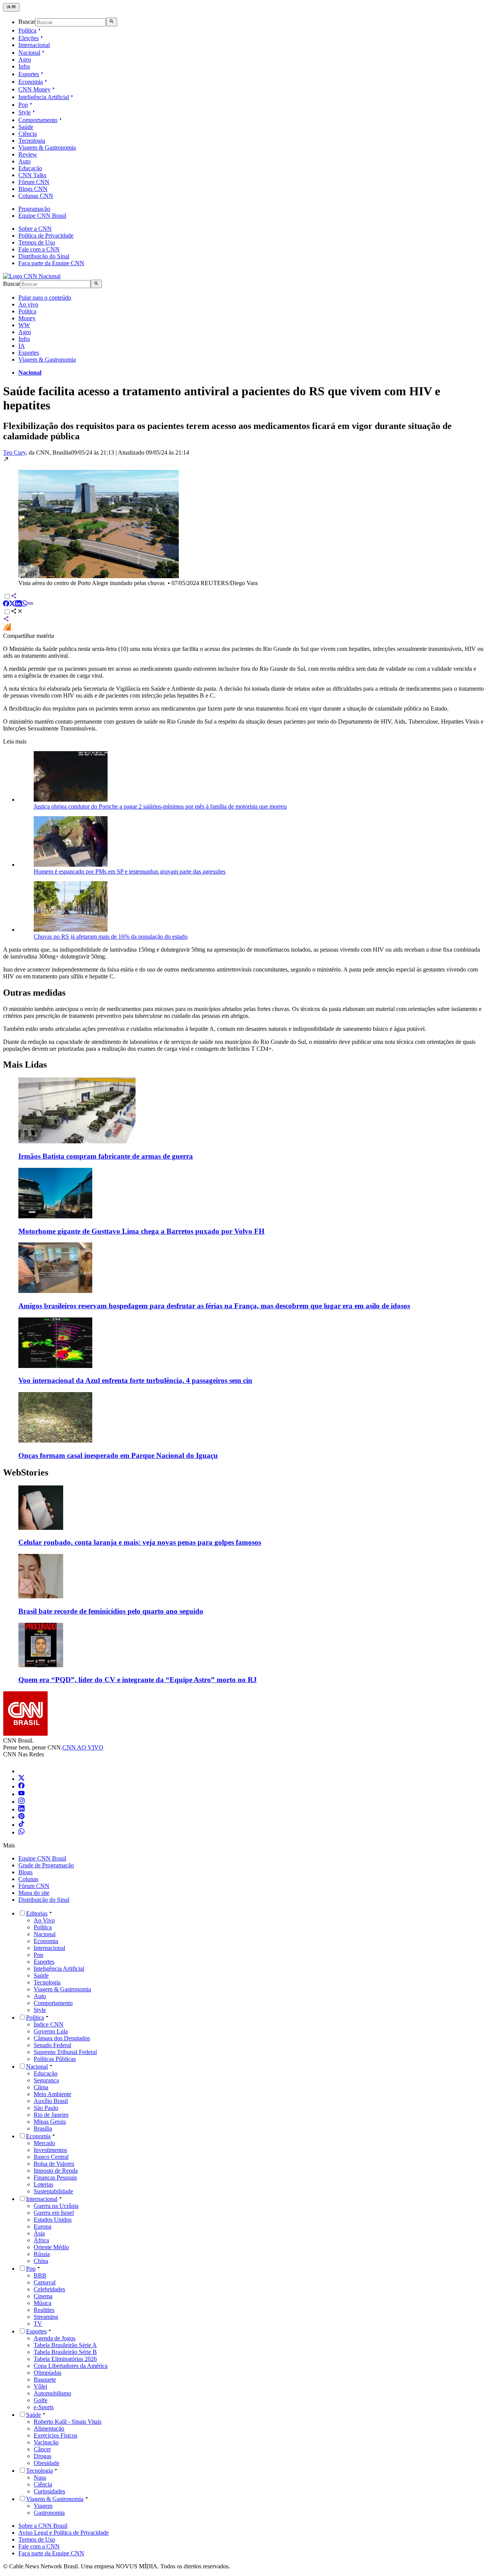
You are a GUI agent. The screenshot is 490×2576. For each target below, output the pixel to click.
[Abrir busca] (112, 22)
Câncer (42, 2449)
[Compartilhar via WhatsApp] (24, 604)
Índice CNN (49, 2024)
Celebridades (49, 2289)
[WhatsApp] (21, 1832)
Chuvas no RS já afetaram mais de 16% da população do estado (111, 937)
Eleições (29, 38)
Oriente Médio (51, 2247)
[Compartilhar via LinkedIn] (18, 604)
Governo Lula (51, 2031)
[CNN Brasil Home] (32, 276)
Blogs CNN (33, 189)
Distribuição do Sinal (44, 256)
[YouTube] (21, 1794)
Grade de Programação (46, 1865)
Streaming (46, 2317)
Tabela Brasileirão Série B (65, 2352)
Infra (24, 66)
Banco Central (51, 2157)
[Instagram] (21, 1802)
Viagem (43, 2506)
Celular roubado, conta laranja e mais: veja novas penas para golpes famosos (140, 1542)
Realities (44, 2310)
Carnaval (45, 2282)
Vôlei (40, 2386)
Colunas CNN (36, 196)
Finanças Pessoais (55, 2177)
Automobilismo (52, 2393)
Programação (34, 209)
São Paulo (46, 2108)
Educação (30, 168)
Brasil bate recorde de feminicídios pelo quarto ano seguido (111, 1611)
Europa (42, 2226)
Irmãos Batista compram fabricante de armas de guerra (106, 1156)
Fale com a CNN (39, 249)
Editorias (37, 1913)
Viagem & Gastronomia (47, 148)
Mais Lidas (25, 1065)
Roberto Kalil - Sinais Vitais (68, 2422)
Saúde (26, 127)
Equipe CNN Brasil (42, 216)
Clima (41, 2087)
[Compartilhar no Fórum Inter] (7, 629)
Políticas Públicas (55, 2059)
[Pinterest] (21, 1817)
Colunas (28, 1879)
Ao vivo (28, 304)
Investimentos (50, 2150)
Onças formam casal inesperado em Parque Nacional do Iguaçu (118, 1455)
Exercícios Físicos (56, 2435)
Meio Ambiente (52, 2094)
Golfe (41, 2400)
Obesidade (47, 2463)
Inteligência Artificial (44, 97)
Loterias (43, 2184)
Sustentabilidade (53, 2191)
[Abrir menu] (11, 7)
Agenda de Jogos (55, 2338)
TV (38, 2324)
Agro (25, 60)
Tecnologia (32, 141)
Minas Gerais (50, 2122)
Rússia (42, 2254)
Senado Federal (52, 2045)
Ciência (28, 134)
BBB (40, 2275)
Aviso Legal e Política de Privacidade (64, 2533)
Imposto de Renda (56, 2171)
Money (27, 318)
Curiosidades (49, 2491)
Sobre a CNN (35, 229)
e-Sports (44, 2407)
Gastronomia (49, 2513)
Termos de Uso (37, 242)
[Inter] (23, 1771)
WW (24, 325)
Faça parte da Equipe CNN (51, 263)
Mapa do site (34, 1893)
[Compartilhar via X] (12, 604)
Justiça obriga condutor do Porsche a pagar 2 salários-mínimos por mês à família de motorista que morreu (160, 806)
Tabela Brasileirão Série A (65, 2345)
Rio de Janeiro (51, 2115)
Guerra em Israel (54, 2213)
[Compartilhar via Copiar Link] (31, 604)
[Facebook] (21, 1786)
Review (28, 154)
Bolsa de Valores (54, 2164)
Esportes (29, 74)
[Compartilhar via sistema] (6, 620)
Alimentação (49, 2428)
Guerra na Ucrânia (56, 2206)
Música (42, 2303)
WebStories (26, 1472)
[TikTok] (21, 1825)
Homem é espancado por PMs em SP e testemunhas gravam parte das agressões (130, 871)
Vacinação (46, 2442)
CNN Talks (32, 175)
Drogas (42, 2456)
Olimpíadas (47, 2373)
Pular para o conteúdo (45, 298)
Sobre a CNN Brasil (43, 2526)
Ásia (39, 2233)
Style (24, 112)
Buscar (27, 22)
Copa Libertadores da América (71, 2366)
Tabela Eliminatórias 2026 (65, 2359)
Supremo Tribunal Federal (65, 2052)
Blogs (25, 1872)
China (41, 2261)
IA (22, 346)
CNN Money (34, 89)
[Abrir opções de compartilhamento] (17, 612)
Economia (31, 82)
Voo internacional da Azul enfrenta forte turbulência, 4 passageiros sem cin (135, 1380)
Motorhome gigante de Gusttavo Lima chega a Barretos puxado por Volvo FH (141, 1231)
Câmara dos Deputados (62, 2038)
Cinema (43, 2296)
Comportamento (38, 120)
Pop (23, 105)
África (41, 2240)
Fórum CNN (34, 182)
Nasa (40, 2477)
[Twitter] (21, 1779)
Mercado (44, 2143)
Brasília (43, 2128)
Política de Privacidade (46, 236)
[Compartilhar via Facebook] (6, 604)
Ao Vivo (44, 1920)
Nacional (29, 53)
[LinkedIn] (21, 1809)
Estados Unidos (53, 2220)
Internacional (34, 45)
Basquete (45, 2380)
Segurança (46, 2080)
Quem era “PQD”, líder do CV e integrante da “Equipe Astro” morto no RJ (138, 1680)
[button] (245, 521)
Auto (24, 161)
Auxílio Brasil (51, 2101)
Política (27, 30)
